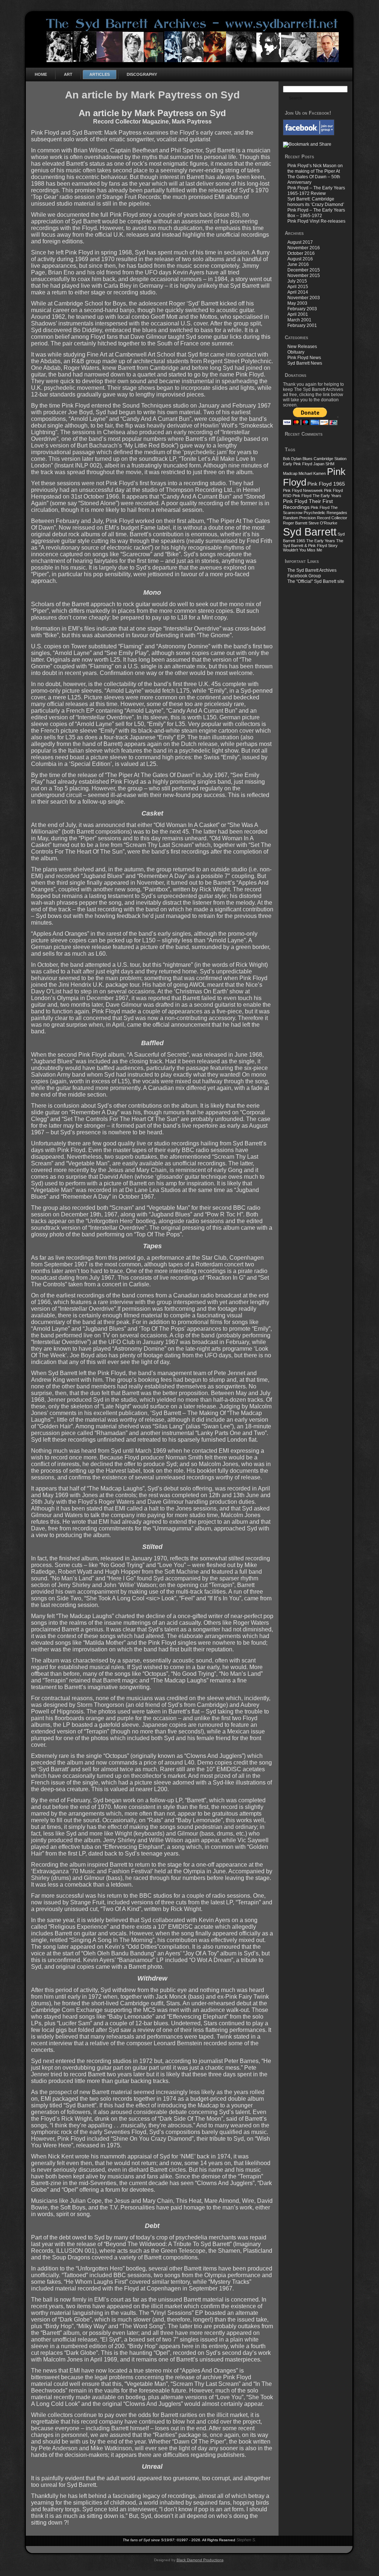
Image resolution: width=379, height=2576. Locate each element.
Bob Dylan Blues (298, 459)
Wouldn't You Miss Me (303, 550)
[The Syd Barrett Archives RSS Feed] (34, 2545)
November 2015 (304, 276)
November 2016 (304, 248)
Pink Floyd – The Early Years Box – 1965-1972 (316, 213)
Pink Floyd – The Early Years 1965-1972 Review (316, 191)
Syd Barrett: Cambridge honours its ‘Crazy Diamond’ (316, 202)
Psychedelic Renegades (325, 513)
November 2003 (304, 298)
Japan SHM (324, 464)
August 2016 (300, 259)
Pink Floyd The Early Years (317, 496)
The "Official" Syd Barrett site (316, 581)
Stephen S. (246, 2540)
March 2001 (299, 320)
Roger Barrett (295, 523)
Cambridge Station (330, 459)
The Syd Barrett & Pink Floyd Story (313, 543)
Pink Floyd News (304, 358)
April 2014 (298, 292)
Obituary (296, 352)
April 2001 (298, 314)
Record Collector (332, 518)
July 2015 (297, 281)
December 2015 (304, 270)
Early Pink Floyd (298, 464)
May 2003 (297, 303)
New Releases (302, 347)
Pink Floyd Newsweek (303, 490)
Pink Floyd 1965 (326, 484)
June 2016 (298, 264)
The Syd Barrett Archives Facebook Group (312, 573)
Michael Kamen (312, 473)
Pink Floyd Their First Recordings (308, 504)
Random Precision (299, 518)
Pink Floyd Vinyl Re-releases (316, 221)
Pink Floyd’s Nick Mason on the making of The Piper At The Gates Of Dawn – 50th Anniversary (315, 174)
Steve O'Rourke (323, 523)
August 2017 (300, 242)
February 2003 (302, 309)
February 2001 (302, 325)
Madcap (290, 473)
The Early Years (321, 541)
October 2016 (301, 253)
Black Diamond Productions (200, 2560)
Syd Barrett (310, 532)
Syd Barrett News (305, 363)
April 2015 (298, 287)
